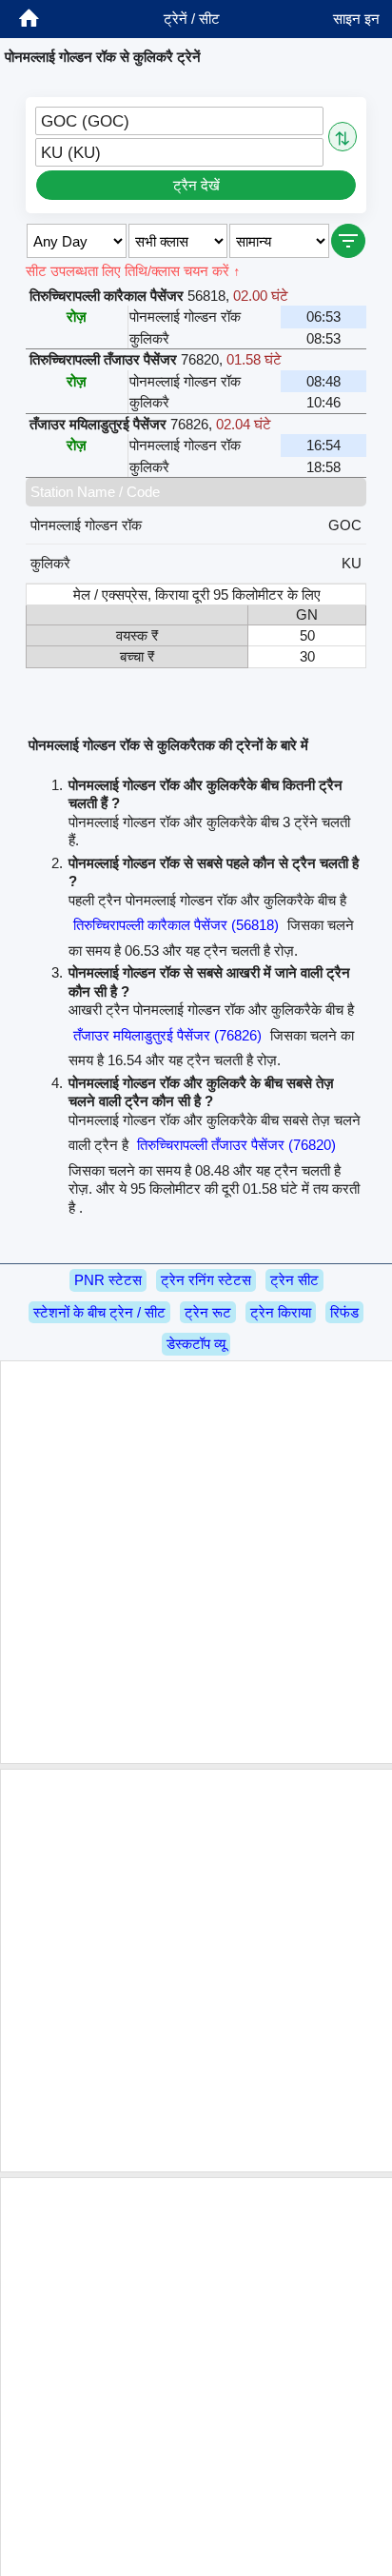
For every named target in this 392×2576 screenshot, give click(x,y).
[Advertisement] (196, 1562)
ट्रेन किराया (281, 1312)
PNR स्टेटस (108, 1280)
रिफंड (344, 1312)
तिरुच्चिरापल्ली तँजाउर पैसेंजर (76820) (236, 1145)
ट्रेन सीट (294, 1280)
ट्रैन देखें (196, 185)
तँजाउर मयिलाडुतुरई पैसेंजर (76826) (167, 1035)
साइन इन (356, 19)
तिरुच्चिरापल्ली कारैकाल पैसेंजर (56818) (176, 925)
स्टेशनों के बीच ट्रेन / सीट (99, 1312)
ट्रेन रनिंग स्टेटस (206, 1280)
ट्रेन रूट (208, 1312)
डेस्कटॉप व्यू (196, 1344)
